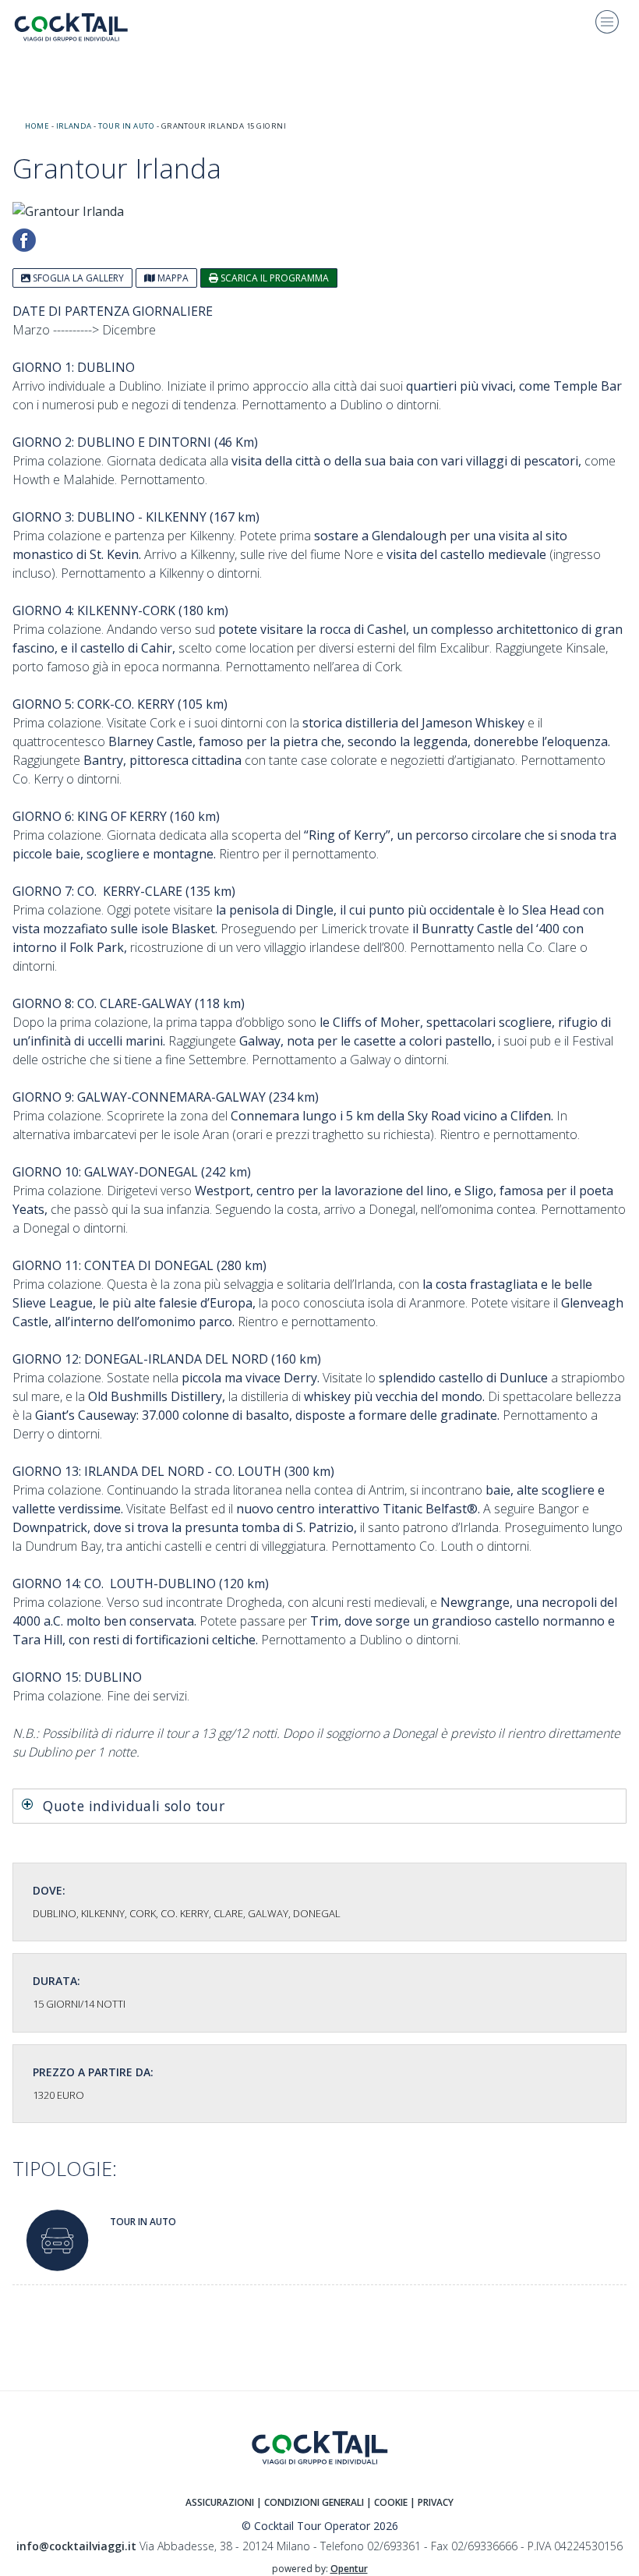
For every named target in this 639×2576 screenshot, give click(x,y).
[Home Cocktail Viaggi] (83, 27)
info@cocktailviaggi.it (76, 2546)
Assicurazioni (220, 2502)
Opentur (349, 2569)
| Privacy (432, 2502)
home (37, 126)
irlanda (74, 126)
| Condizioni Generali (311, 2502)
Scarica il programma (274, 278)
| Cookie (387, 2502)
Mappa (172, 278)
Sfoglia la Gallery (77, 278)
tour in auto (126, 126)
